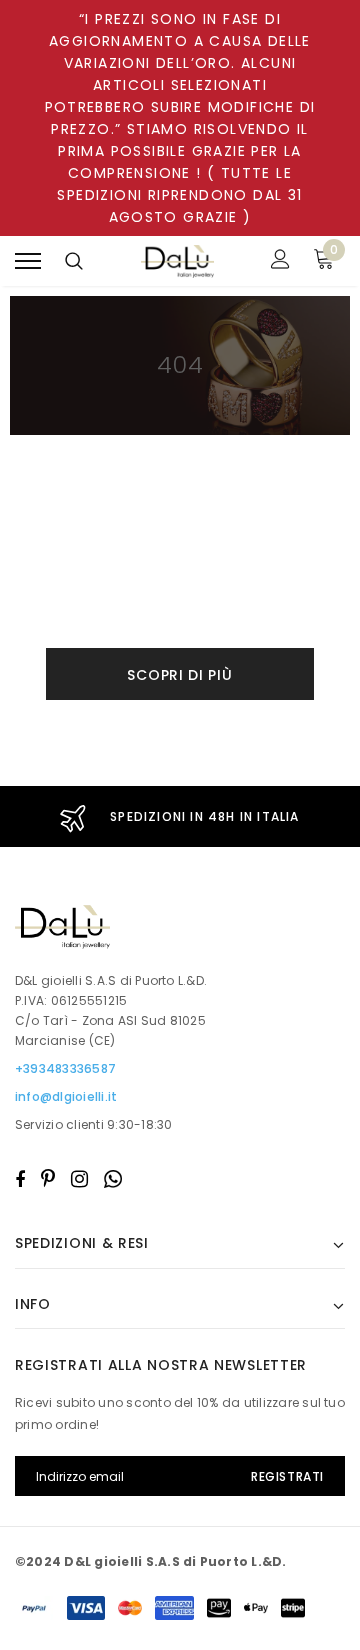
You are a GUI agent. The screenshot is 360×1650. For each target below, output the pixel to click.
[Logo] (178, 261)
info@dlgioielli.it (66, 1096)
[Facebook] (20, 1179)
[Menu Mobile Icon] (28, 261)
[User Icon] (280, 261)
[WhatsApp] (113, 1179)
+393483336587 (65, 1068)
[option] (180, 816)
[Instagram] (79, 1179)
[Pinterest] (48, 1179)
